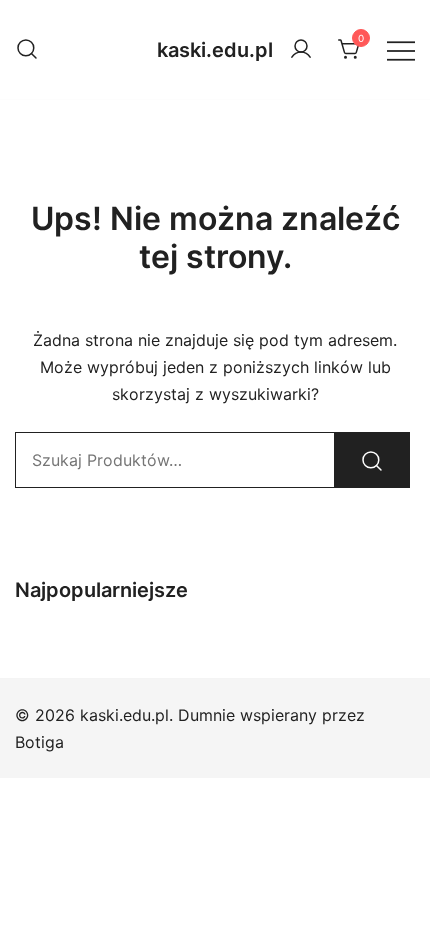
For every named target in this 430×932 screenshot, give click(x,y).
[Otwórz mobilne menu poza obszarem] (401, 49)
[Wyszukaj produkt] (372, 460)
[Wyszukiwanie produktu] (27, 50)
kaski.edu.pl (215, 50)
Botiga (39, 742)
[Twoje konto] (301, 50)
